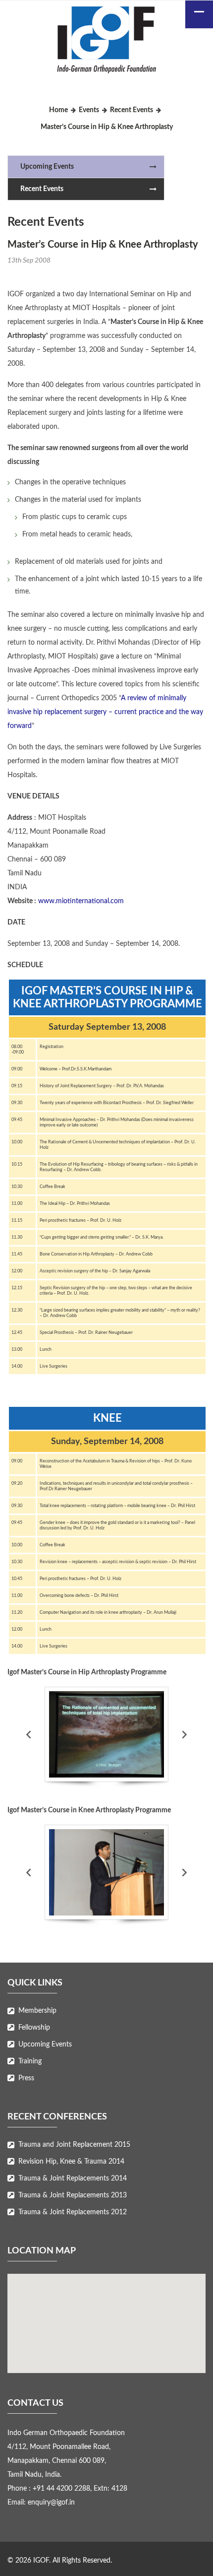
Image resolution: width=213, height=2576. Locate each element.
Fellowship (34, 2028)
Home (58, 110)
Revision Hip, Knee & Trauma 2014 (71, 2162)
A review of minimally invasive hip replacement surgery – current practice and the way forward (105, 712)
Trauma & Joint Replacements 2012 (73, 2212)
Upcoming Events (47, 167)
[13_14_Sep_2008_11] (106, 1872)
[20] (106, 1734)
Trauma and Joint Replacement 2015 (74, 2145)
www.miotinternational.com (81, 901)
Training (30, 2061)
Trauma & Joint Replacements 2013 (73, 2195)
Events (89, 110)
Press (26, 2078)
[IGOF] (106, 42)
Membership (37, 2011)
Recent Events (132, 110)
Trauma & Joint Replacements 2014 (73, 2179)
